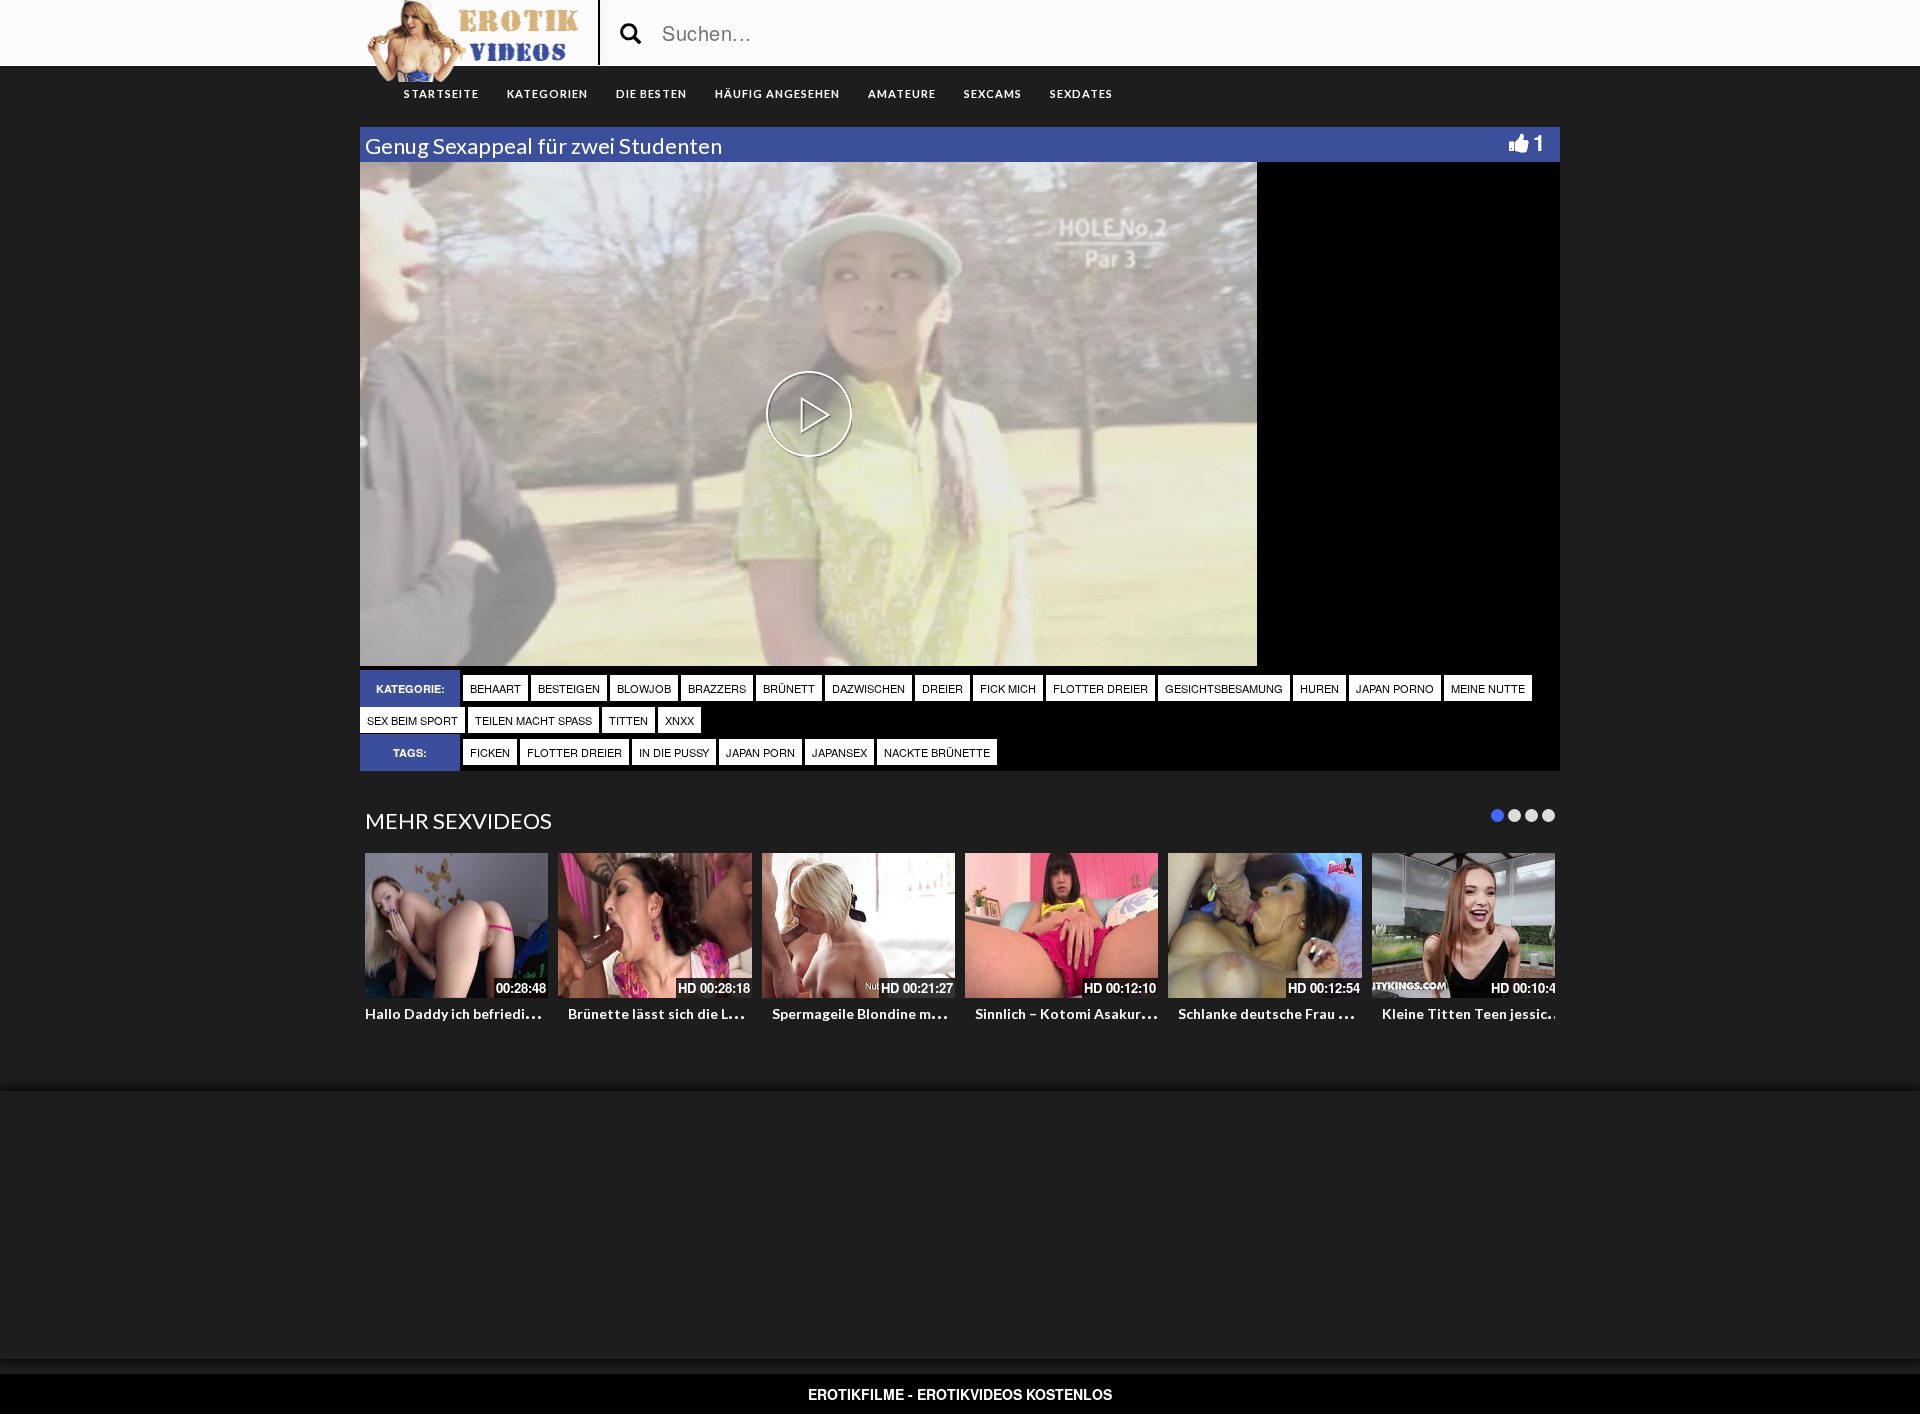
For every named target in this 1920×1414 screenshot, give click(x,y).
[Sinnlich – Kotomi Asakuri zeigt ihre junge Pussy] (1061, 925)
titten (628, 720)
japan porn (760, 752)
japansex (839, 752)
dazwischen (868, 688)
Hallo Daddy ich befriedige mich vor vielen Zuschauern (543, 1013)
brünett (789, 688)
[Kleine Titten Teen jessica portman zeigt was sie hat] (1468, 925)
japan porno (1395, 688)
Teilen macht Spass (533, 720)
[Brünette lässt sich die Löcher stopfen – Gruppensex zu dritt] (654, 925)
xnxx (679, 720)
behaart (495, 688)
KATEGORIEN (547, 93)
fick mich (1008, 688)
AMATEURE (902, 93)
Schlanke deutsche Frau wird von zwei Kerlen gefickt (1351, 1013)
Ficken (490, 752)
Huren (1319, 688)
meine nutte (1488, 688)
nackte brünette (937, 752)
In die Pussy (674, 752)
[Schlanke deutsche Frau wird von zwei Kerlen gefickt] (1264, 925)
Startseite (441, 93)
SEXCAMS (993, 93)
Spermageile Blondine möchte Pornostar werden (933, 1013)
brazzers (717, 688)
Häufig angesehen (777, 93)
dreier (942, 688)
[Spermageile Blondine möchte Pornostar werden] (858, 925)
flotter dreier (1100, 688)
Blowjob (644, 688)
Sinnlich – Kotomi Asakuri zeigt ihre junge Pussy (1133, 1013)
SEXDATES (1081, 93)
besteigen (569, 688)
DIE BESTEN (651, 93)
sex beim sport (412, 720)
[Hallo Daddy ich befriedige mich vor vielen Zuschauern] (451, 925)
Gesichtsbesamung (1224, 688)
